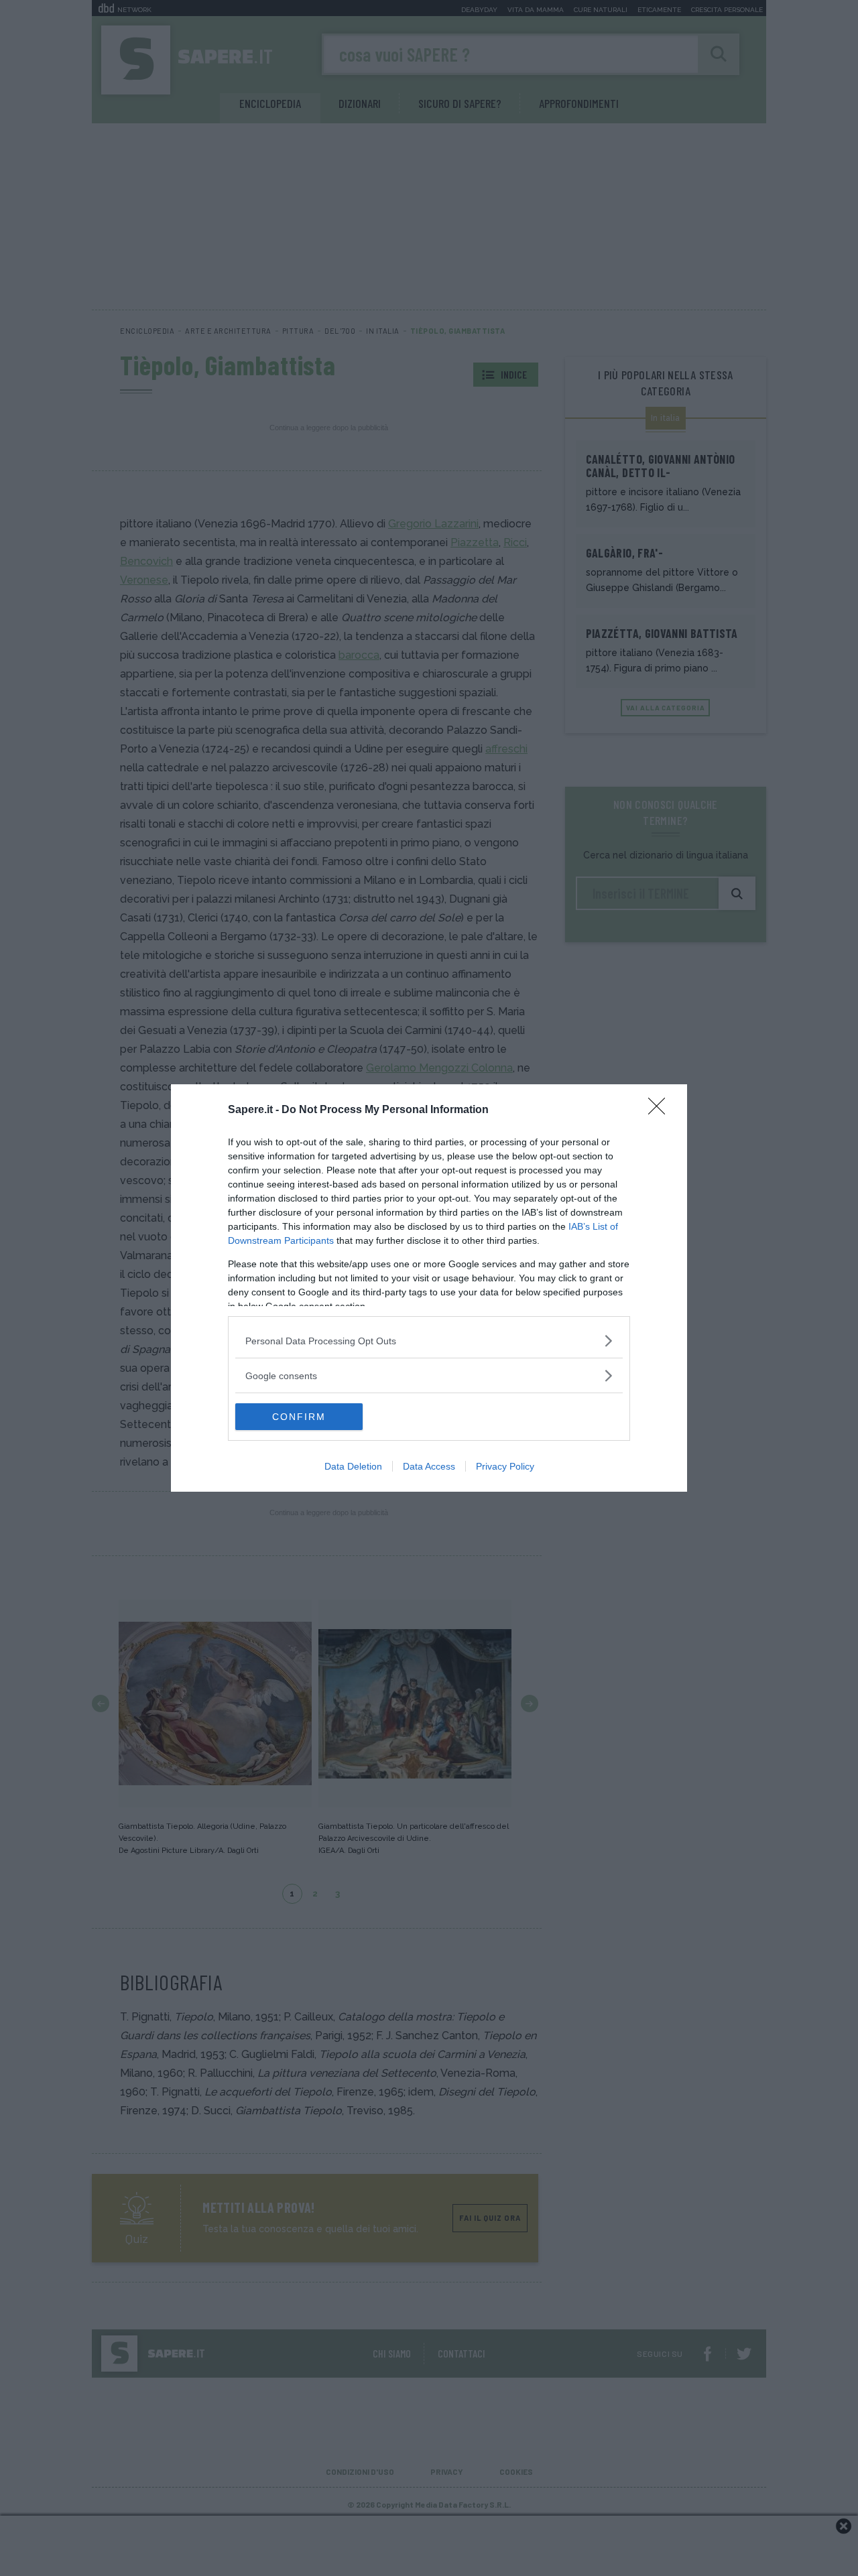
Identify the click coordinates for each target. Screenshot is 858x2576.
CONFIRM (299, 1417)
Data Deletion (353, 1466)
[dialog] (429, 1288)
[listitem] (429, 1341)
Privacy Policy (505, 1466)
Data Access (429, 1466)
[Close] (661, 1110)
